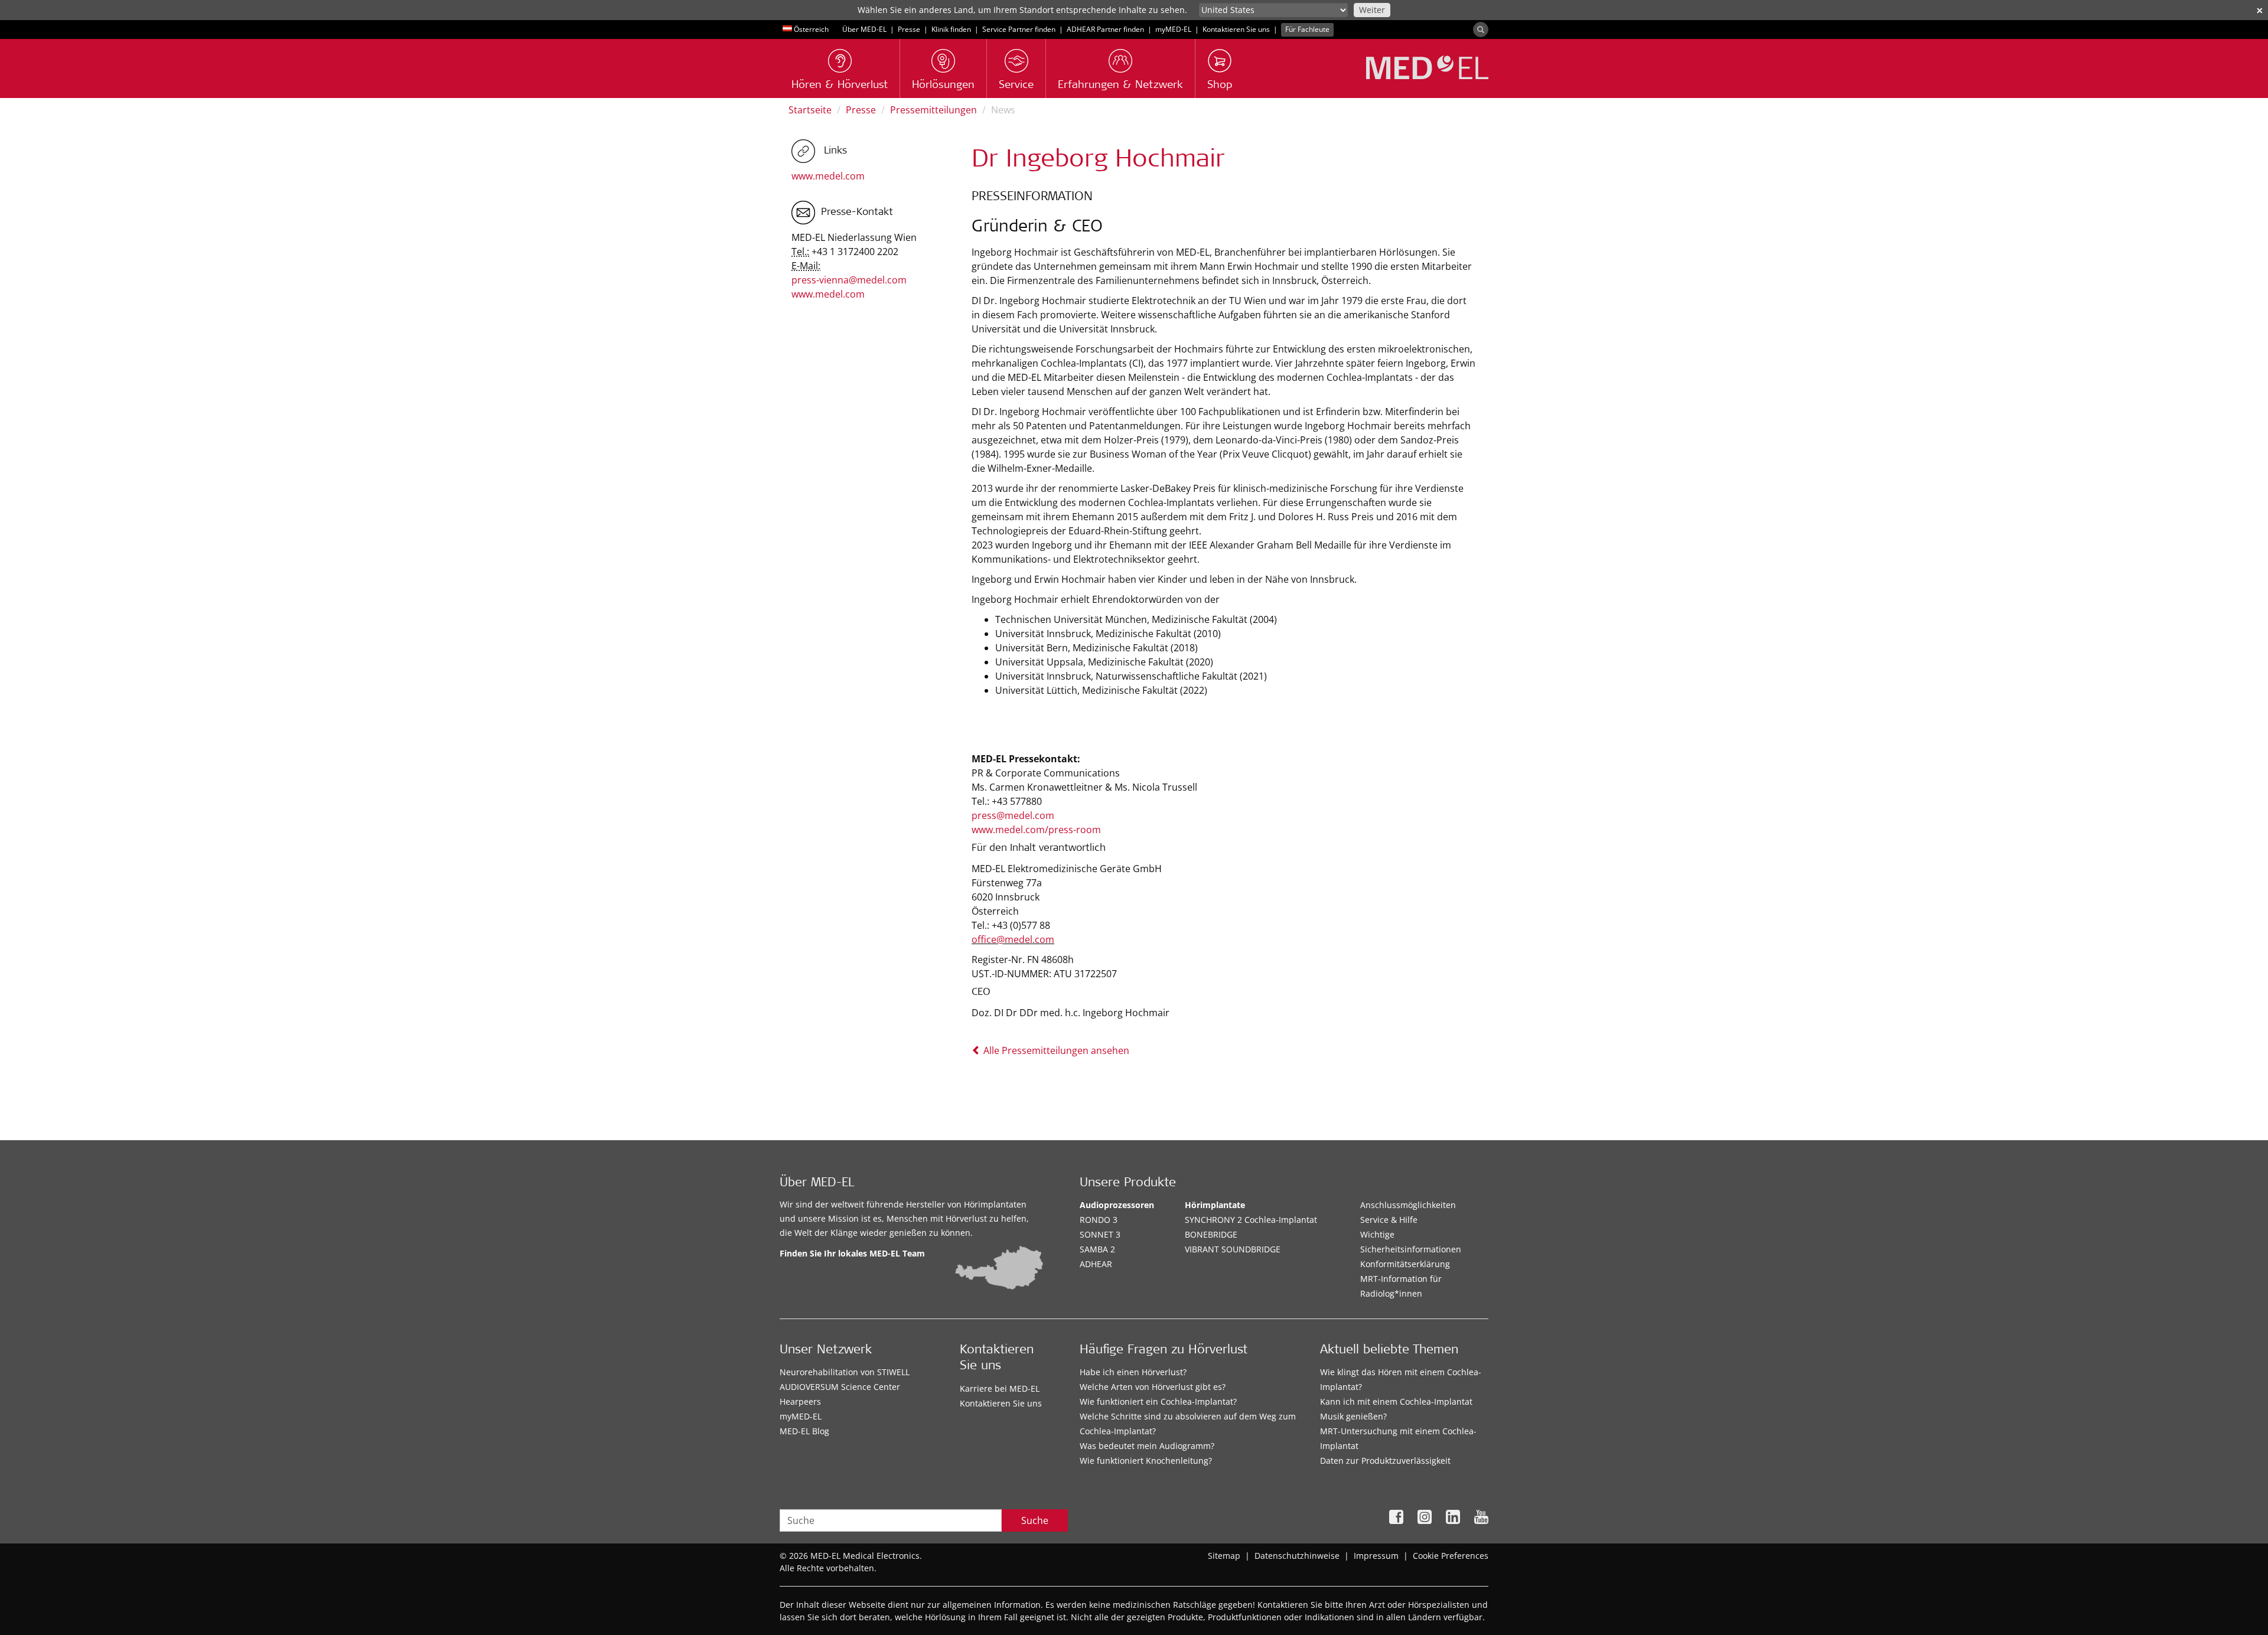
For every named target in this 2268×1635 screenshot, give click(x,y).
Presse (909, 29)
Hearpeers (800, 1401)
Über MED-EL (864, 29)
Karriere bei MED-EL (1000, 1388)
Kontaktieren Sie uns (1236, 29)
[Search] (1481, 30)
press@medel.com (1013, 815)
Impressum (1376, 1556)
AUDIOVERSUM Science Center (840, 1387)
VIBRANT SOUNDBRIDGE (1233, 1249)
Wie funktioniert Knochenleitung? (1146, 1461)
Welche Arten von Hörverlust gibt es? (1153, 1387)
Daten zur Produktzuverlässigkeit (1385, 1461)
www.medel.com (828, 176)
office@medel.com (1013, 939)
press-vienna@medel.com (849, 280)
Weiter (1372, 10)
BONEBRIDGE (1211, 1234)
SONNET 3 (1100, 1234)
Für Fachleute (1307, 29)
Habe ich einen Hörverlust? (1133, 1372)
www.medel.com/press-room (1036, 830)
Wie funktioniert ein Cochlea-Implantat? (1158, 1401)
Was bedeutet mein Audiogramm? (1147, 1446)
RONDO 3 (1099, 1220)
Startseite (810, 110)
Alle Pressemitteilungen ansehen (1055, 1050)
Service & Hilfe (1389, 1220)
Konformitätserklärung (1405, 1264)
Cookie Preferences (1451, 1556)
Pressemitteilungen (933, 110)
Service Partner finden (1019, 29)
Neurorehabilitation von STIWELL (845, 1372)
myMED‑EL (1173, 29)
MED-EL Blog (804, 1431)
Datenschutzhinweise (1297, 1556)
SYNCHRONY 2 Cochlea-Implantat (1251, 1220)
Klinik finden (951, 29)
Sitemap (1224, 1556)
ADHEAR (1096, 1264)
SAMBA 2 (1097, 1249)
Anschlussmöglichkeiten (1408, 1205)
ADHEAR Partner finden (1105, 29)
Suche (1035, 1520)
